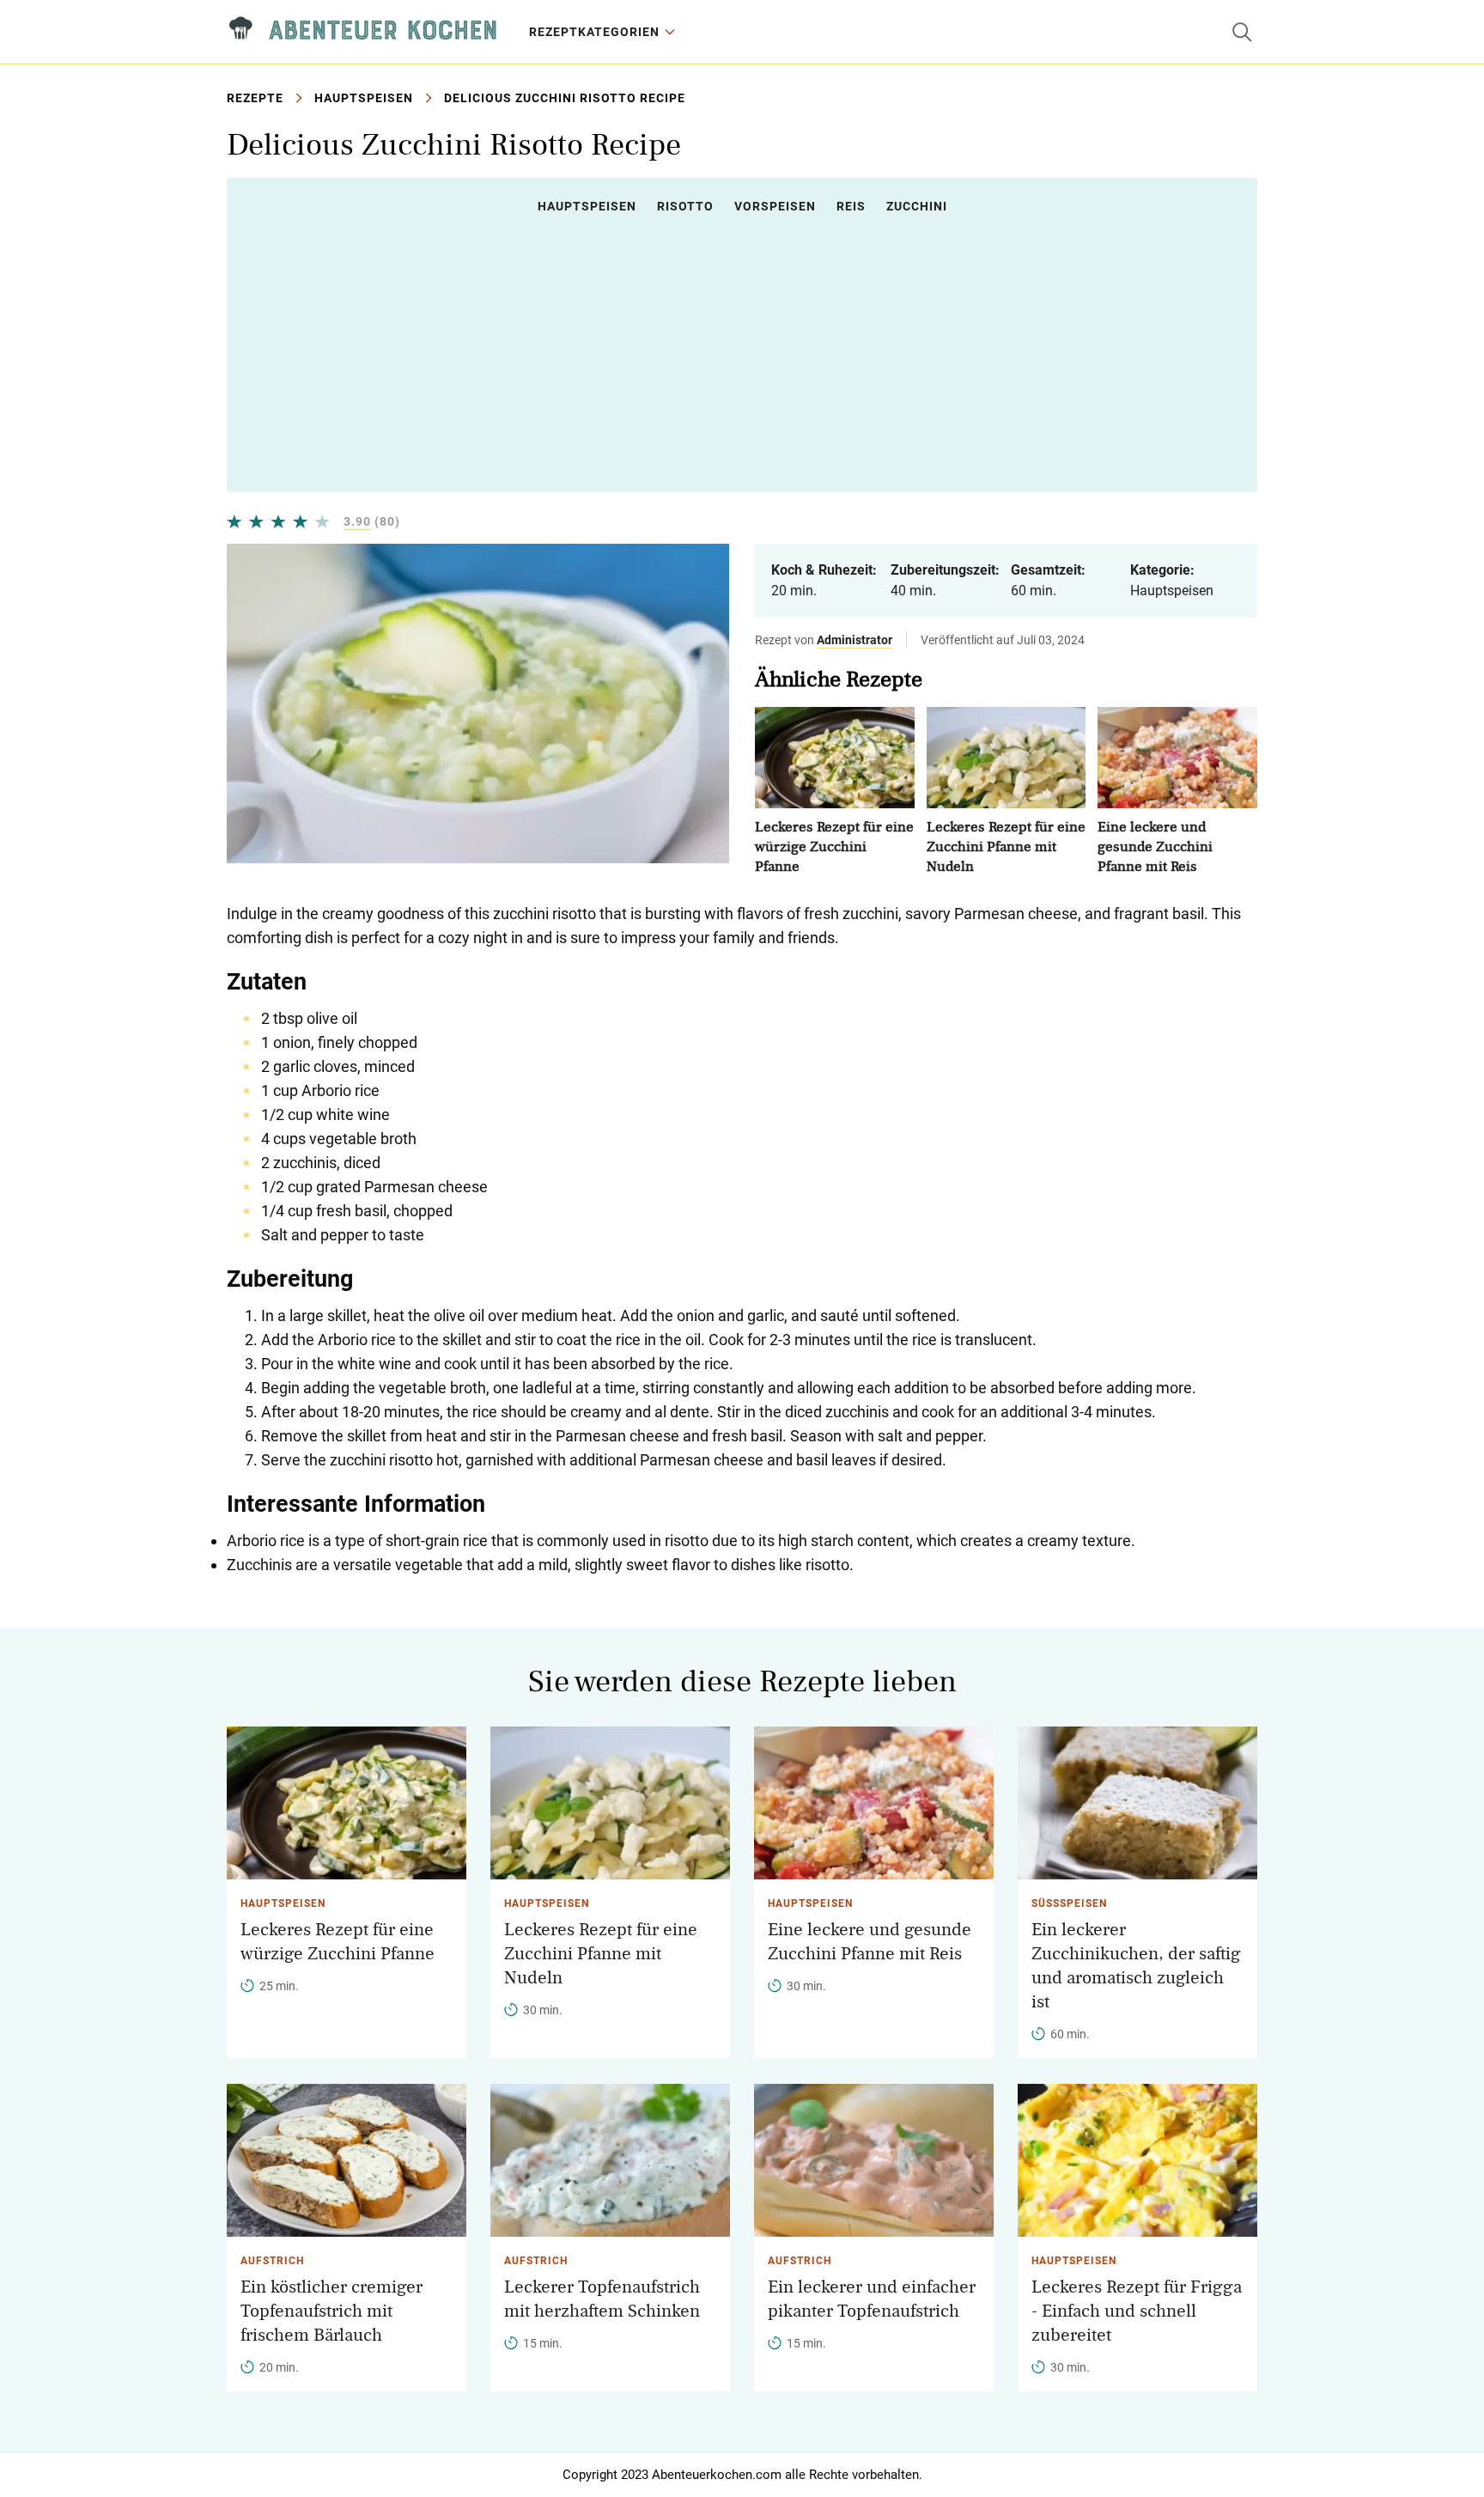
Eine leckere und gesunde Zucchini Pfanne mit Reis (1155, 847)
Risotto (685, 206)
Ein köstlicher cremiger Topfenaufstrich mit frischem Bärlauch (331, 2311)
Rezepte (255, 98)
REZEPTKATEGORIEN (594, 32)
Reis (851, 206)
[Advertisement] (742, 353)
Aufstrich (272, 2261)
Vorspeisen (775, 206)
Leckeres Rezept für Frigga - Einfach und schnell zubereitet (1137, 2311)
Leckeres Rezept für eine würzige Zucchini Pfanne (834, 847)
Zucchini (917, 206)
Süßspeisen (1069, 1903)
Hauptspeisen (364, 98)
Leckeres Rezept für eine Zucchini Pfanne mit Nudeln (1006, 847)
